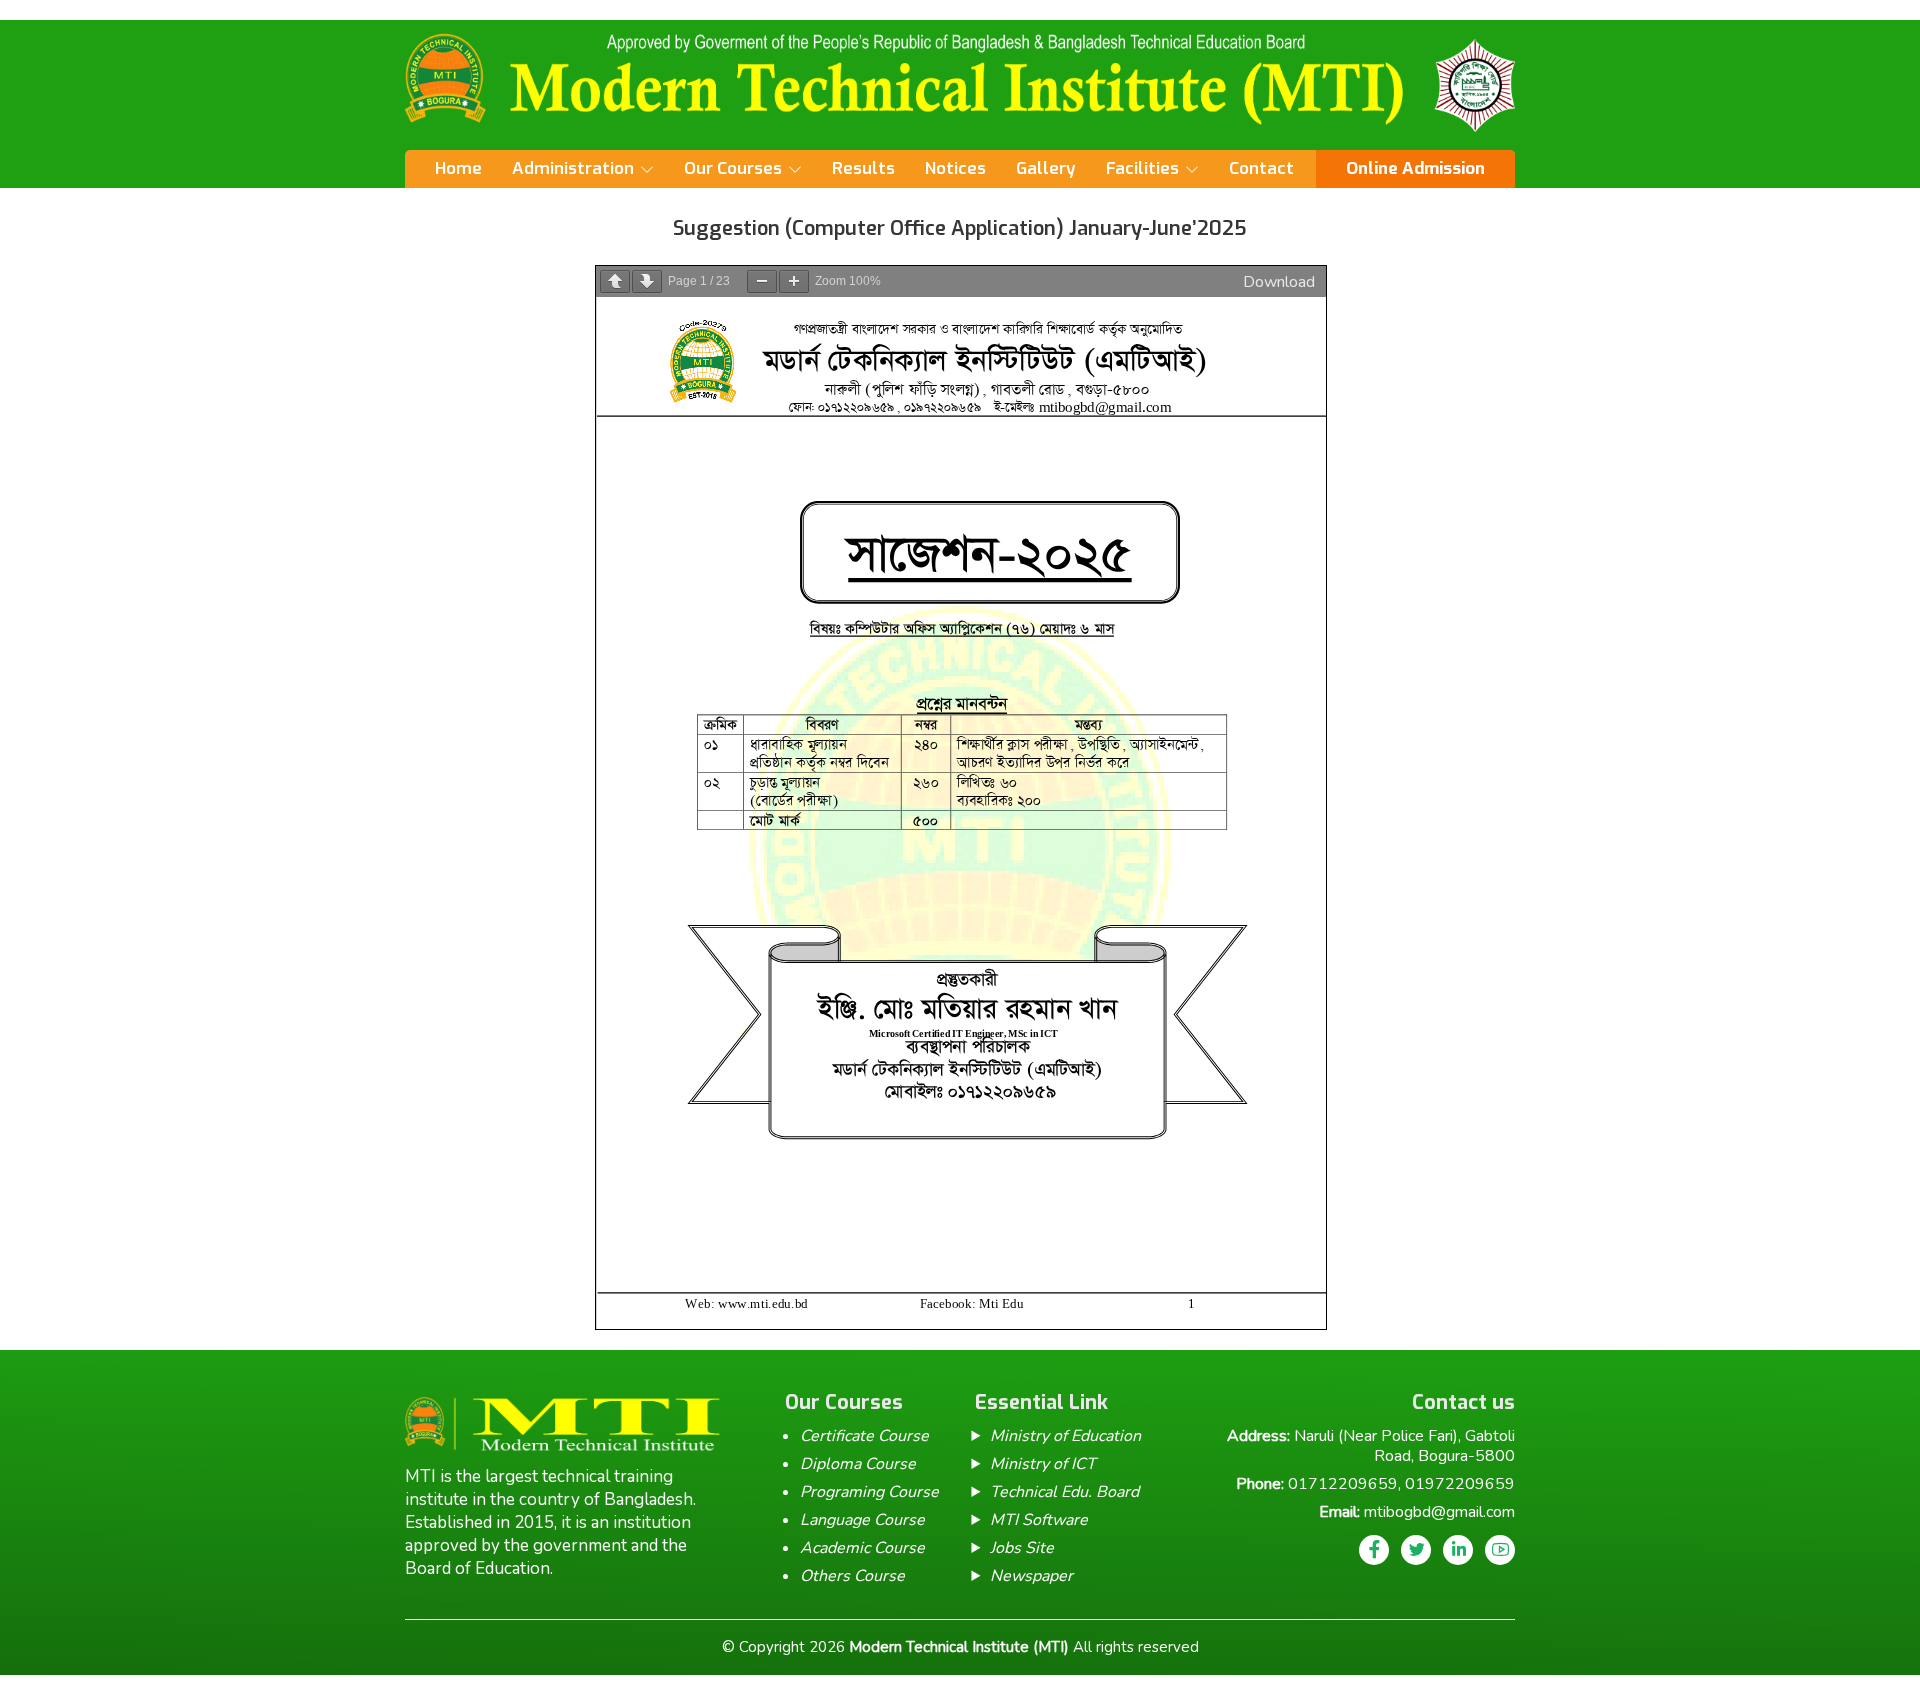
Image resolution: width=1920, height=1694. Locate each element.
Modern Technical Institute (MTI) (959, 1647)
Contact (1261, 168)
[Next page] (647, 281)
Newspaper (1031, 1576)
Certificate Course (864, 1436)
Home (458, 168)
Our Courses (733, 168)
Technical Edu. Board (1064, 1492)
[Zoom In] (794, 281)
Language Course (862, 1520)
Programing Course (869, 1492)
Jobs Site (1022, 1548)
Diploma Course (858, 1464)
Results (863, 168)
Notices (955, 168)
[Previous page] (615, 281)
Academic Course (862, 1548)
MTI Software (1039, 1520)
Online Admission (1415, 168)
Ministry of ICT (1043, 1464)
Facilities (1142, 168)
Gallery (1046, 168)
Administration (573, 168)
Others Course (852, 1576)
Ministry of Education (1065, 1436)
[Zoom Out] (762, 281)
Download (1279, 282)
